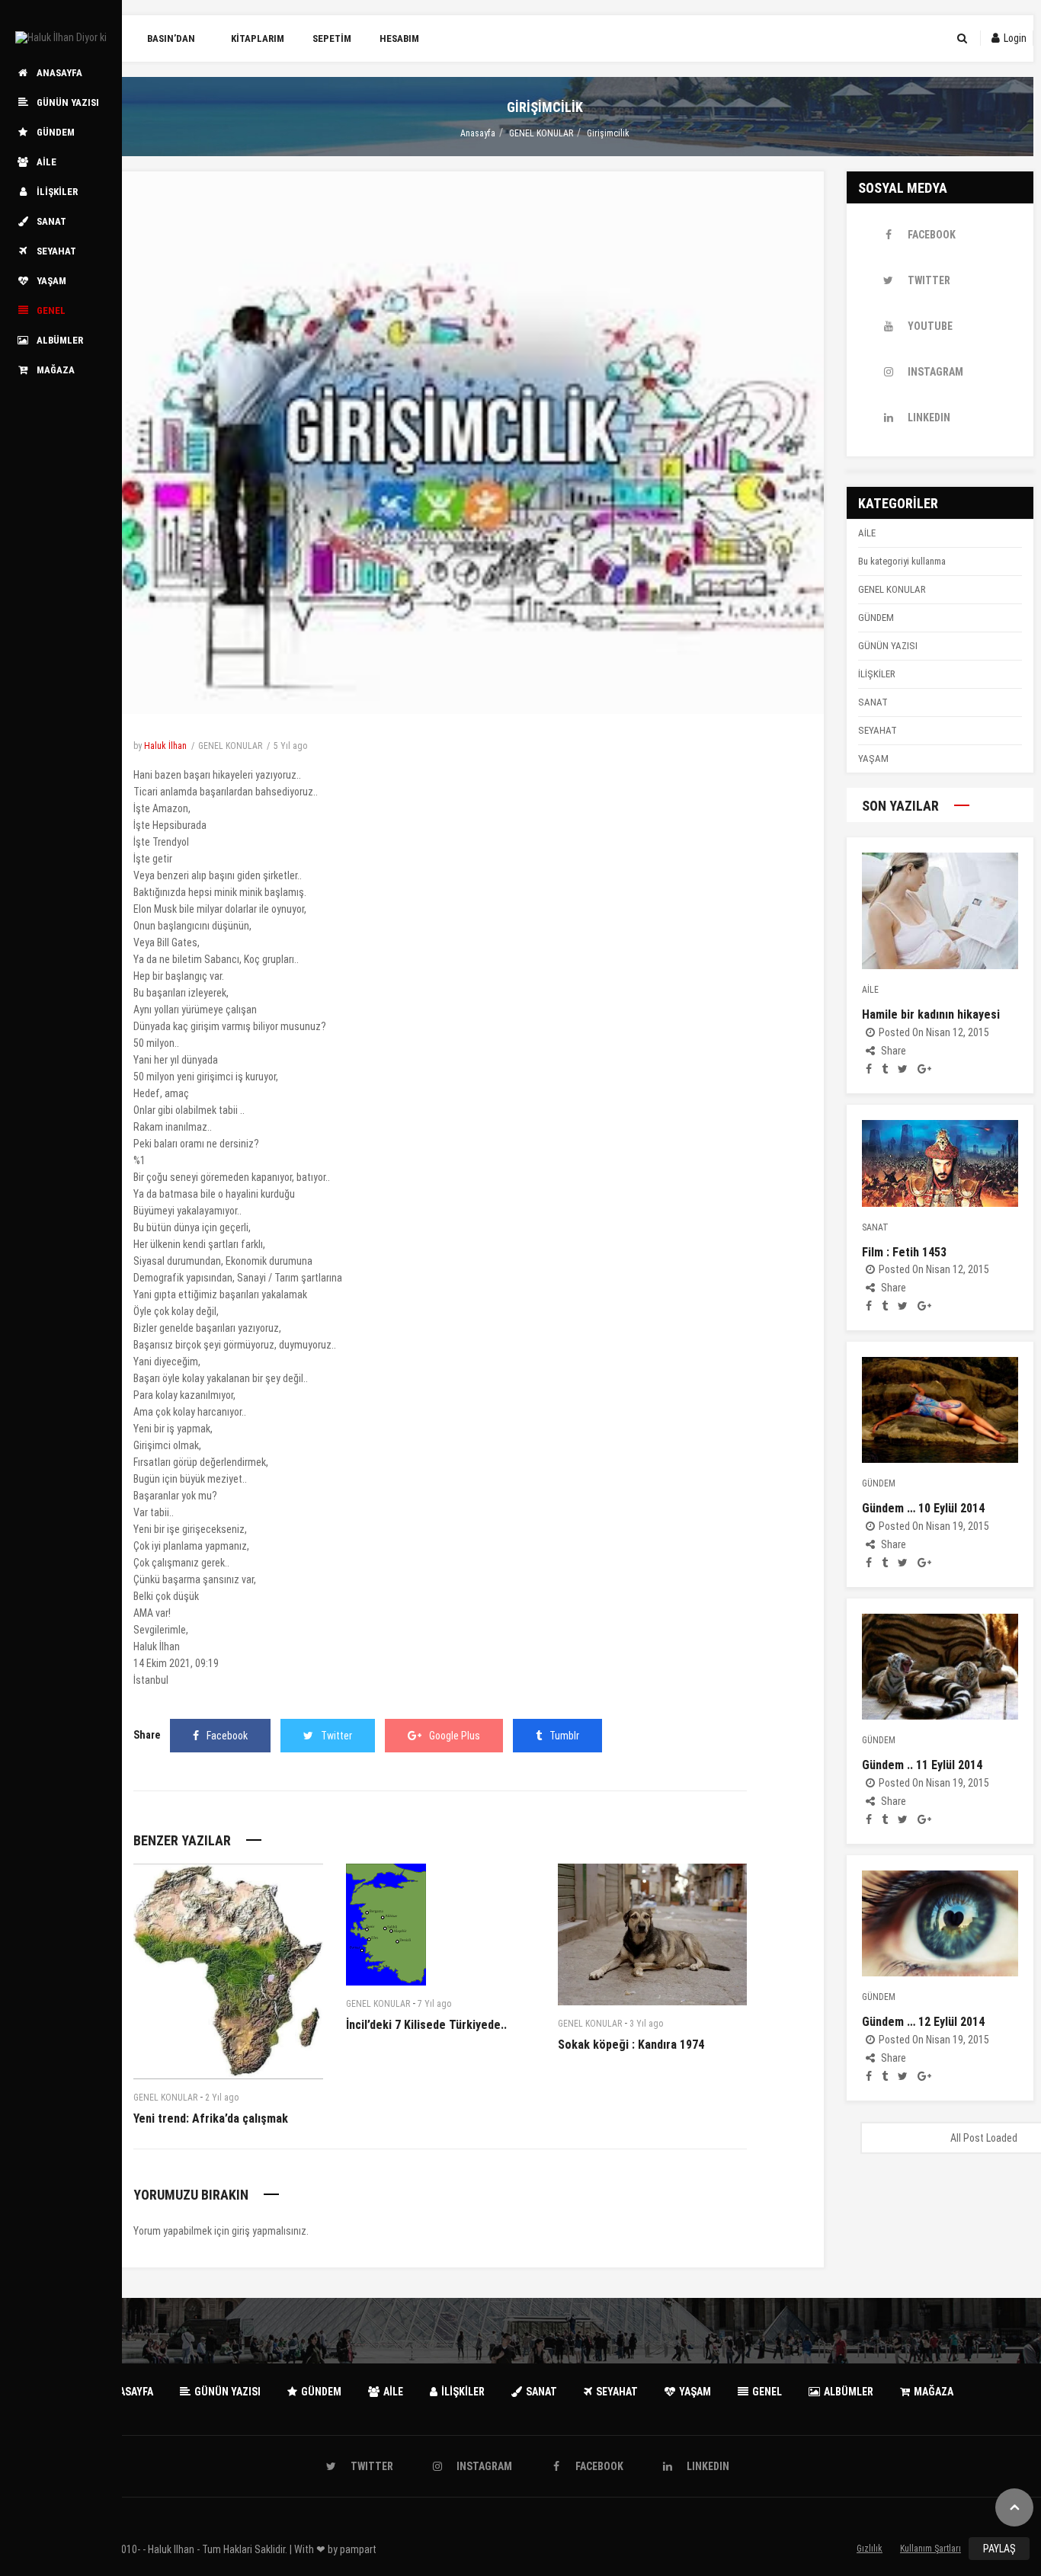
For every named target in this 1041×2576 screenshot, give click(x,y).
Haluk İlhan (165, 746)
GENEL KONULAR (541, 133)
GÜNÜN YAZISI (888, 646)
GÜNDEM (876, 618)
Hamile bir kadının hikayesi (931, 1014)
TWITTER (929, 280)
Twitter (336, 1736)
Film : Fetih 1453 (904, 1252)
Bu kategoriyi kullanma (902, 561)
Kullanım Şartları (930, 2549)
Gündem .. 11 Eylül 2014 (922, 1765)
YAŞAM (873, 758)
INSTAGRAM (935, 372)
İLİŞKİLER (877, 674)
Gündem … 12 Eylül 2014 (923, 2022)
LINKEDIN (929, 418)
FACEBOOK (932, 235)
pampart (358, 2549)
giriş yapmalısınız (269, 2231)
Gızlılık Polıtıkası (870, 2552)
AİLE (867, 533)
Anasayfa (478, 133)
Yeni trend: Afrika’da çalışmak (211, 2118)
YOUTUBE (930, 326)
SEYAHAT (878, 730)
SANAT (873, 702)
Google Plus (455, 1736)
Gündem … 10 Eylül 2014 (923, 1508)
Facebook (227, 1736)
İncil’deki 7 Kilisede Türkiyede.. (426, 2025)
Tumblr (564, 1736)
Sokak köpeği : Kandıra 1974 (631, 2045)
